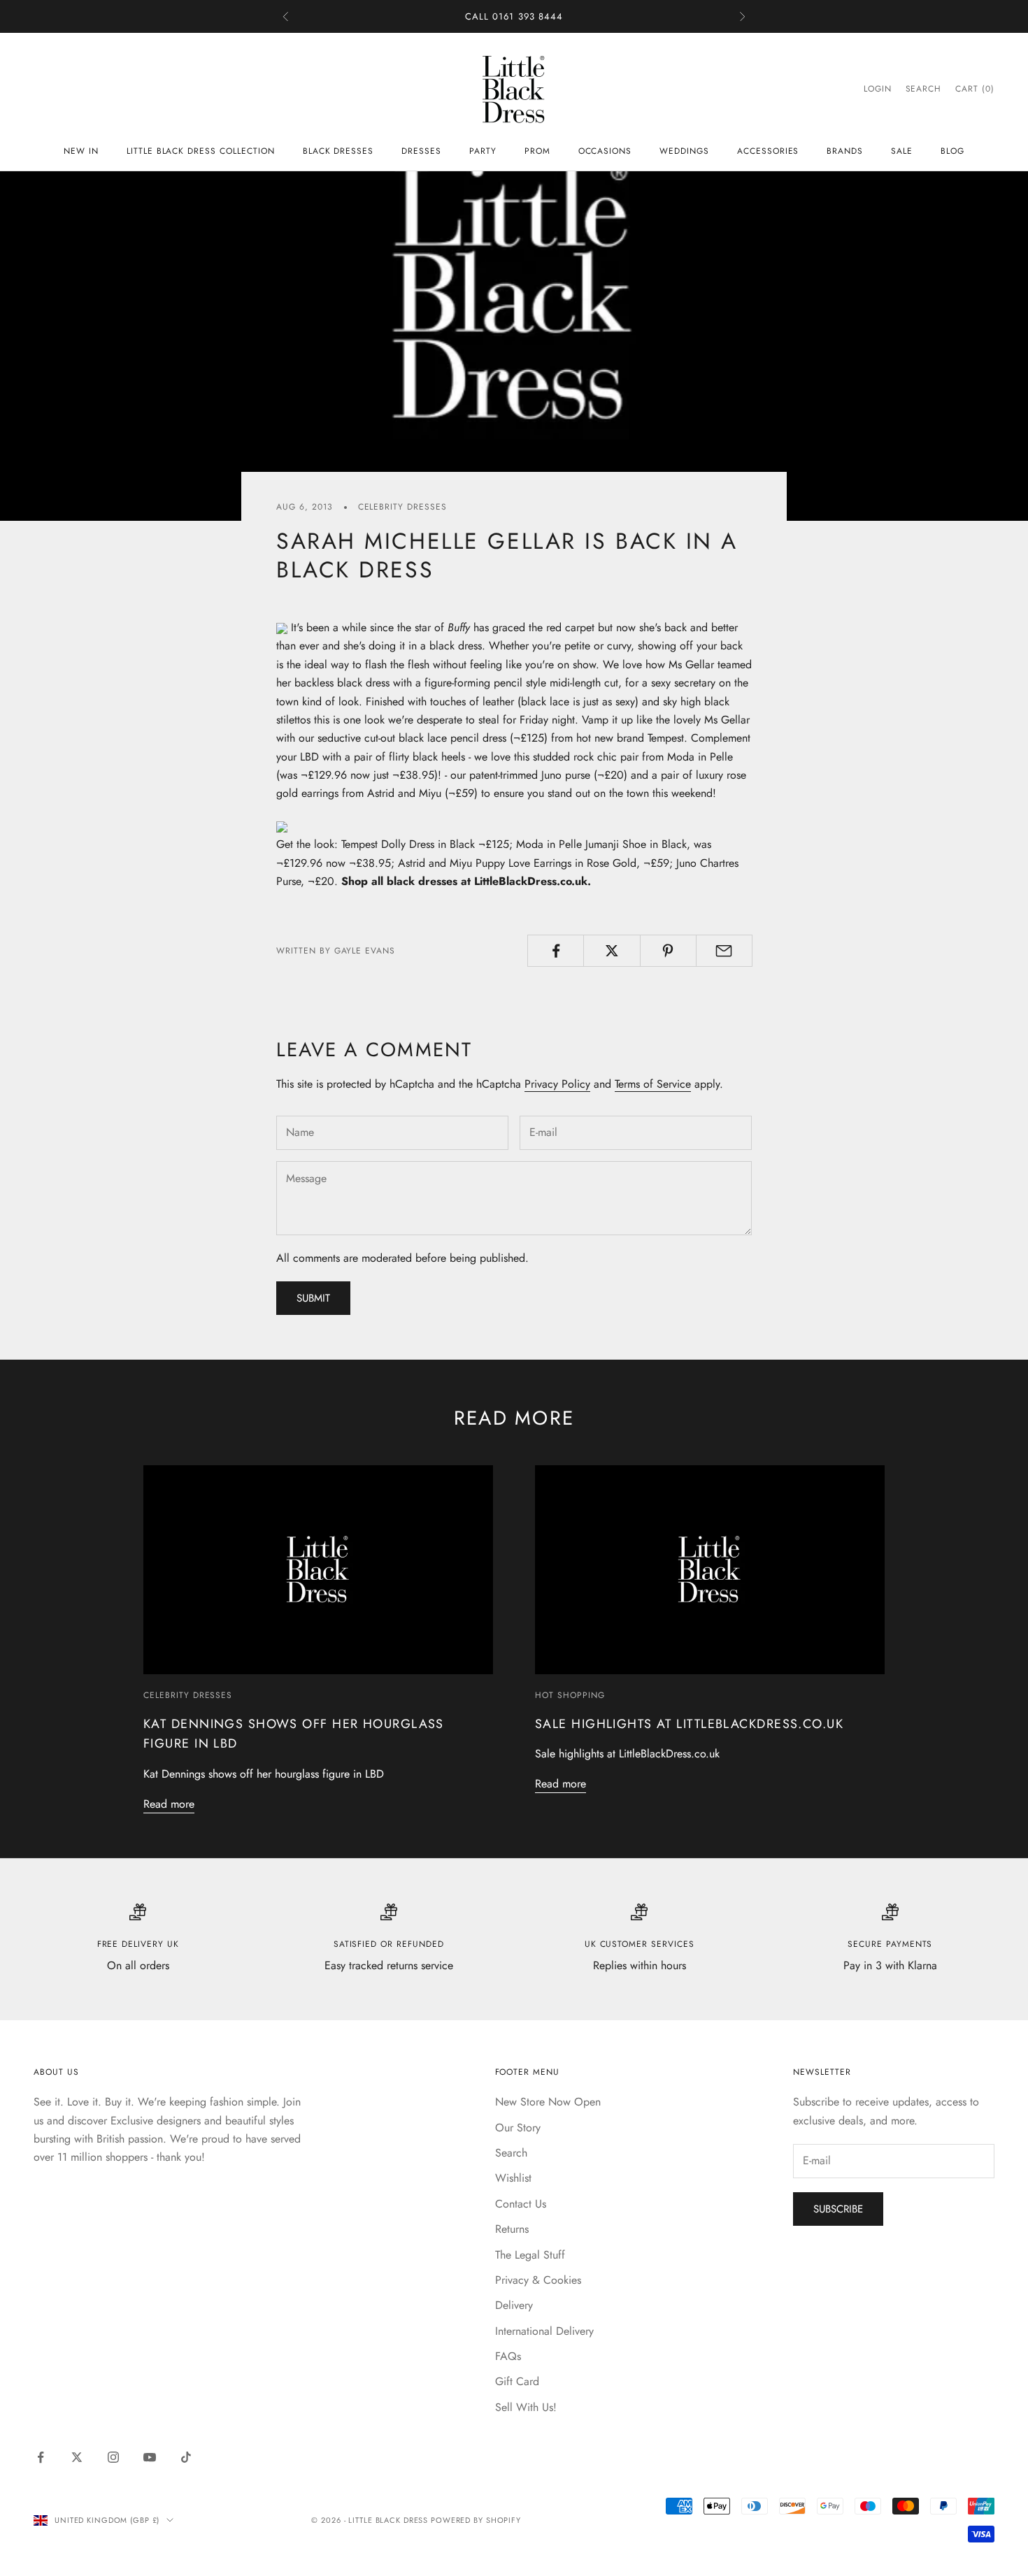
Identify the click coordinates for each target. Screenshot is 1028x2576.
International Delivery (544, 2331)
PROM (537, 151)
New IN (81, 151)
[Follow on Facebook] (41, 2457)
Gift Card (517, 2381)
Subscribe (838, 2209)
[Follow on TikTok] (186, 2457)
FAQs (508, 2356)
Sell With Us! (526, 2407)
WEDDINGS (684, 151)
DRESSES (421, 151)
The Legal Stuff (530, 2255)
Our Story (518, 2128)
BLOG (952, 151)
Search (511, 2153)
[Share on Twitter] (612, 951)
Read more (169, 1804)
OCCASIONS (605, 151)
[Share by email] (724, 951)
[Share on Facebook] (556, 951)
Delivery (514, 2305)
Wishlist (513, 2178)
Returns (512, 2229)
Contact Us (521, 2204)
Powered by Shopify (476, 2520)
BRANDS (845, 151)
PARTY (483, 151)
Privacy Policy (557, 1084)
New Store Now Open (548, 2102)
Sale (902, 151)
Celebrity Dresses (402, 507)
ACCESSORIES (768, 151)
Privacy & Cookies (538, 2280)
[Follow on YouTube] (150, 2457)
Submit (313, 1298)
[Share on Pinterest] (668, 951)
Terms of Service (653, 1084)
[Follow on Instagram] (113, 2457)
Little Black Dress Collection (201, 151)
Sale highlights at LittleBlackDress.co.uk (689, 1724)
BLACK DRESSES (338, 151)
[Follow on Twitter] (77, 2457)
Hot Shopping (570, 1695)
